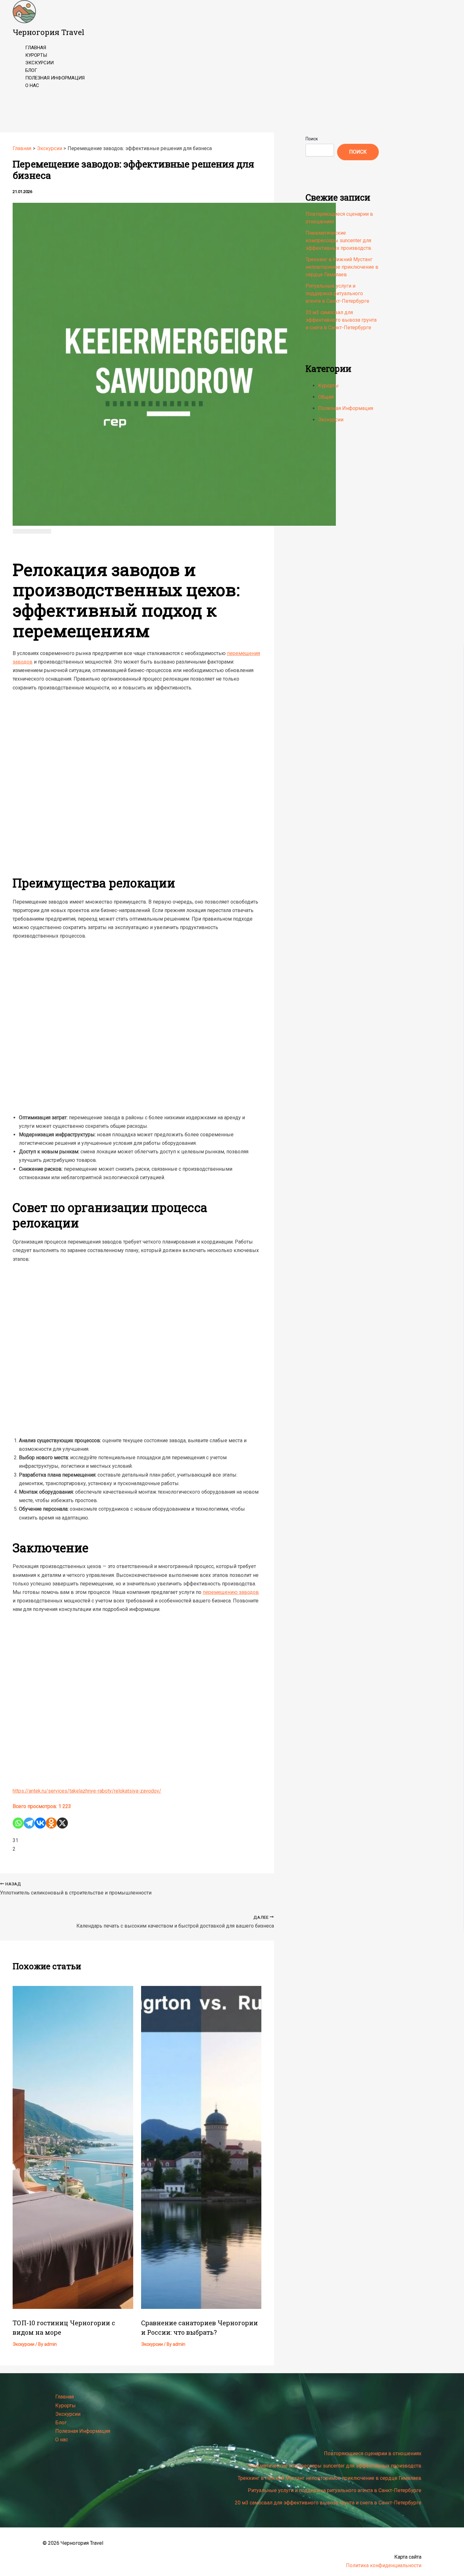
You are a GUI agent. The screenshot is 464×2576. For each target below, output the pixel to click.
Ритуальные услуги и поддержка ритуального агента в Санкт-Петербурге (337, 293)
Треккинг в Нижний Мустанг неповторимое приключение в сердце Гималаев (342, 267)
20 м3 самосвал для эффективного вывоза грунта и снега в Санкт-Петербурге (341, 320)
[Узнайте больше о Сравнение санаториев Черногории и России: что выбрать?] (201, 2307)
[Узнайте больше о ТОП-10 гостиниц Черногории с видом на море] (73, 2307)
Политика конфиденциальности (384, 2565)
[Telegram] (29, 1823)
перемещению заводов (231, 1592)
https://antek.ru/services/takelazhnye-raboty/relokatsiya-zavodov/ (87, 1791)
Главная (36, 48)
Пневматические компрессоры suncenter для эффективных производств (338, 240)
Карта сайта (408, 2557)
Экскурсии (39, 63)
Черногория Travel (48, 32)
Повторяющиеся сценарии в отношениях (373, 2453)
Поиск (312, 139)
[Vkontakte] (40, 1823)
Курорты (36, 55)
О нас (32, 85)
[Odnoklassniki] (51, 1823)
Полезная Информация (55, 78)
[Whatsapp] (18, 1823)
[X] (62, 1823)
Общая (326, 397)
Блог (31, 70)
